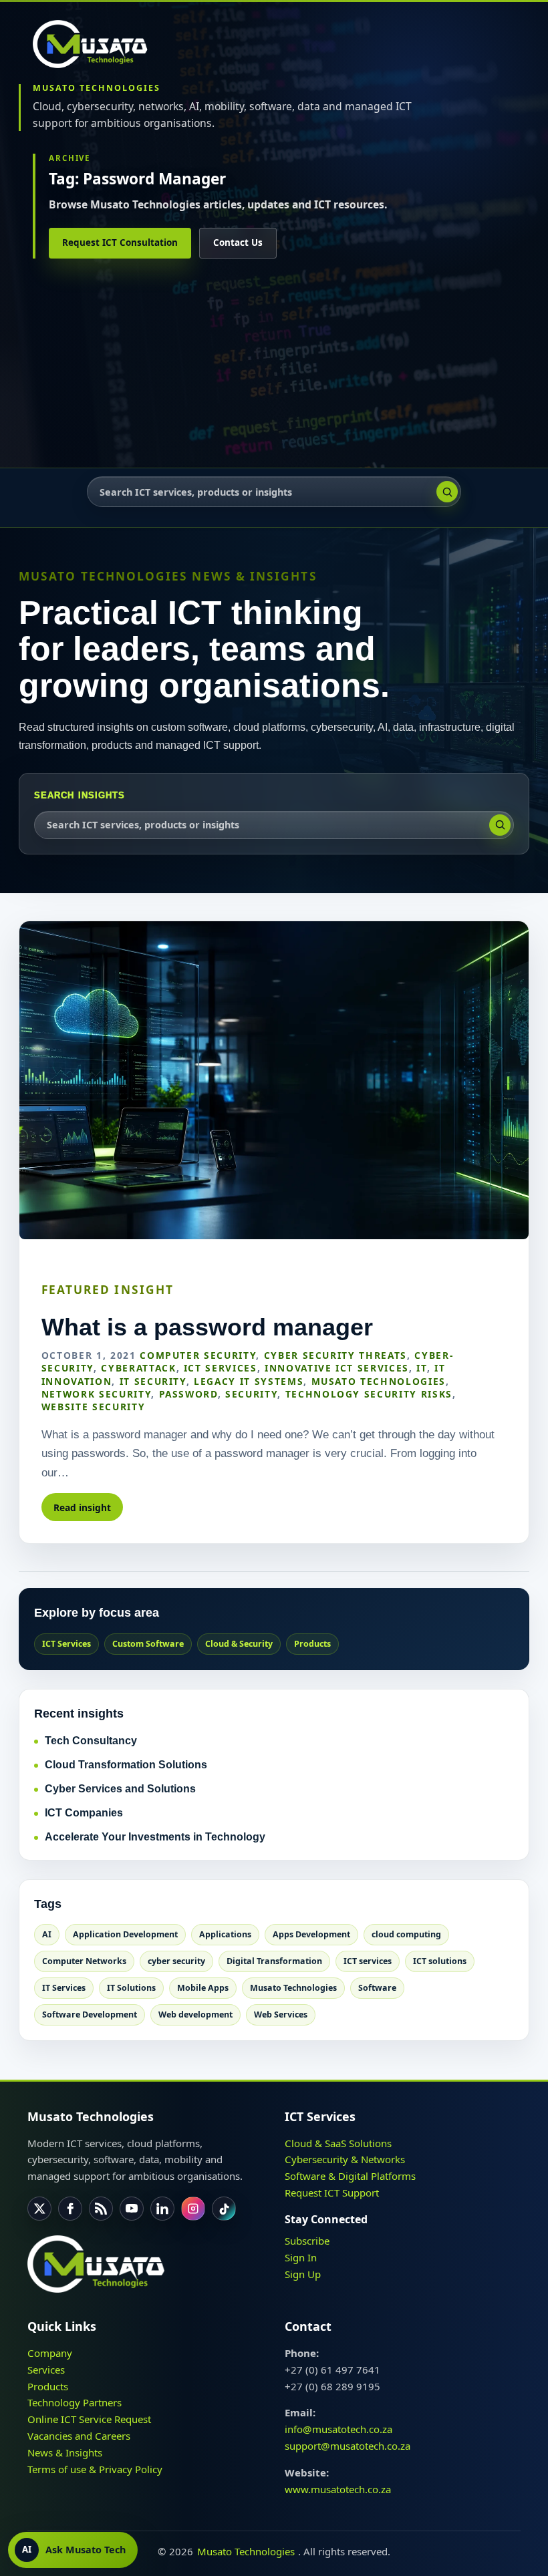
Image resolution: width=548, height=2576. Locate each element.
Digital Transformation (274, 1961)
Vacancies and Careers (79, 2436)
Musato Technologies (379, 1381)
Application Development (125, 1934)
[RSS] (101, 2209)
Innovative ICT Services (337, 1368)
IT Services (64, 1988)
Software (377, 1988)
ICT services (368, 1961)
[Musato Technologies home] (96, 44)
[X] (39, 2209)
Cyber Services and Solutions (120, 1789)
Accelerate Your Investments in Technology (155, 1837)
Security (251, 1394)
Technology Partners (75, 2402)
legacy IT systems (249, 1381)
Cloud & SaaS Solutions (338, 2142)
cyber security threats (335, 1355)
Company (50, 2353)
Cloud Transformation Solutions (126, 1765)
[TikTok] (224, 2209)
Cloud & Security (239, 1644)
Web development (195, 2015)
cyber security (176, 1961)
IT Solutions (131, 1988)
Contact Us (238, 243)
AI (47, 1934)
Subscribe (307, 2241)
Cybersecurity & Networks (345, 2159)
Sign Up (303, 2273)
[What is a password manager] (274, 1080)
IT (421, 1368)
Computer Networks (84, 1961)
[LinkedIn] (162, 2209)
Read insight (82, 1507)
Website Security (93, 1407)
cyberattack (138, 1368)
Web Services (281, 2015)
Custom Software (148, 1644)
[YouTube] (132, 2209)
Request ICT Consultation (120, 243)
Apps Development (311, 1934)
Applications (225, 1934)
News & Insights (65, 2452)
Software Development (90, 2015)
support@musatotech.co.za (348, 2446)
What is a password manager (207, 1327)
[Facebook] (70, 2209)
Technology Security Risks (369, 1394)
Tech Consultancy (91, 1741)
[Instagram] (193, 2209)
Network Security (96, 1394)
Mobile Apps (203, 1988)
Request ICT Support (332, 2193)
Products (312, 1644)
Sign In (301, 2257)
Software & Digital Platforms (350, 2176)
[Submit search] (447, 492)
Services (46, 2369)
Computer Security (198, 1355)
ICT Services (221, 1368)
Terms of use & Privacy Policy (95, 2468)
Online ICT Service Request (89, 2419)
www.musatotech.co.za (338, 2488)
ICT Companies (84, 1813)
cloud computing (406, 1934)
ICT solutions (440, 1961)
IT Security (153, 1381)
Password (188, 1394)
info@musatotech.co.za (338, 2429)
